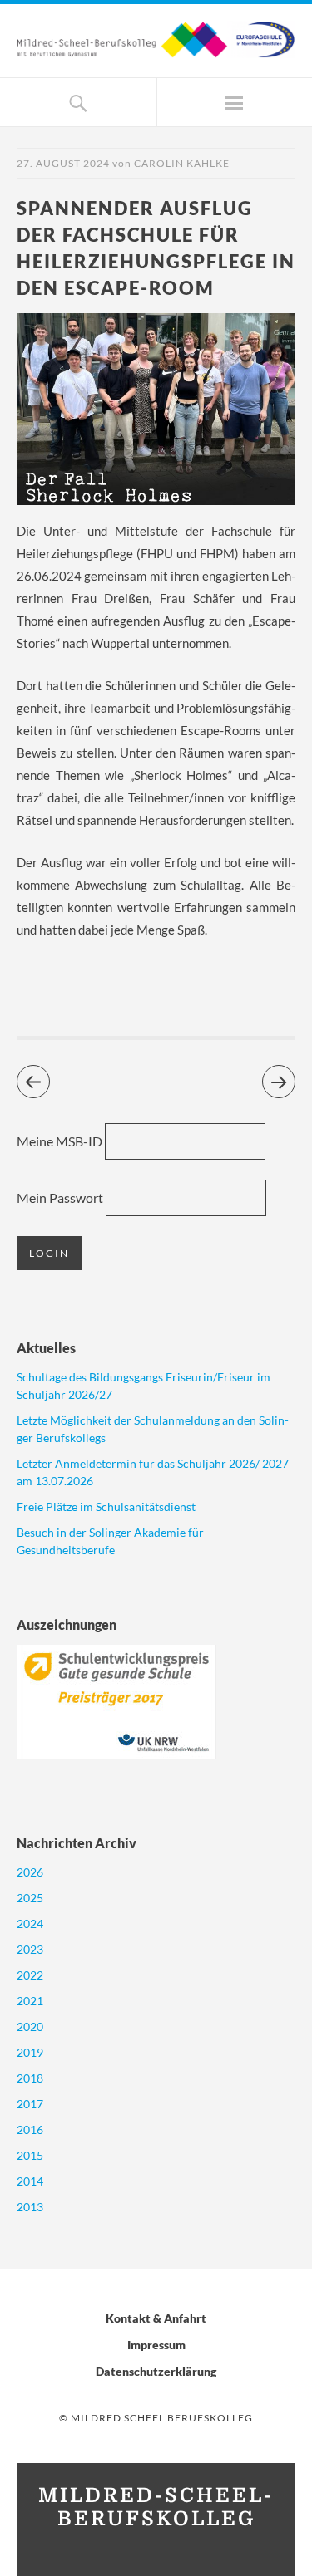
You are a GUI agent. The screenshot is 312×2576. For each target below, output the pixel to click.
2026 (30, 1872)
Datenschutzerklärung (156, 2371)
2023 (30, 1949)
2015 (30, 2155)
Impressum (156, 2345)
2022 (30, 1975)
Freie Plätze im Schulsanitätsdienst (106, 1506)
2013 (30, 2207)
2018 (30, 2078)
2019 (30, 2052)
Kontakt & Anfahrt (156, 2318)
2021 (30, 2001)
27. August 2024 (63, 163)
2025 (30, 1898)
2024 (30, 1923)
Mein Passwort (60, 1197)
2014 (30, 2181)
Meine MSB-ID (59, 1141)
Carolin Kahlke (182, 163)
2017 (30, 2104)
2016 (30, 2129)
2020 (30, 2026)
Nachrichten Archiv (77, 1843)
